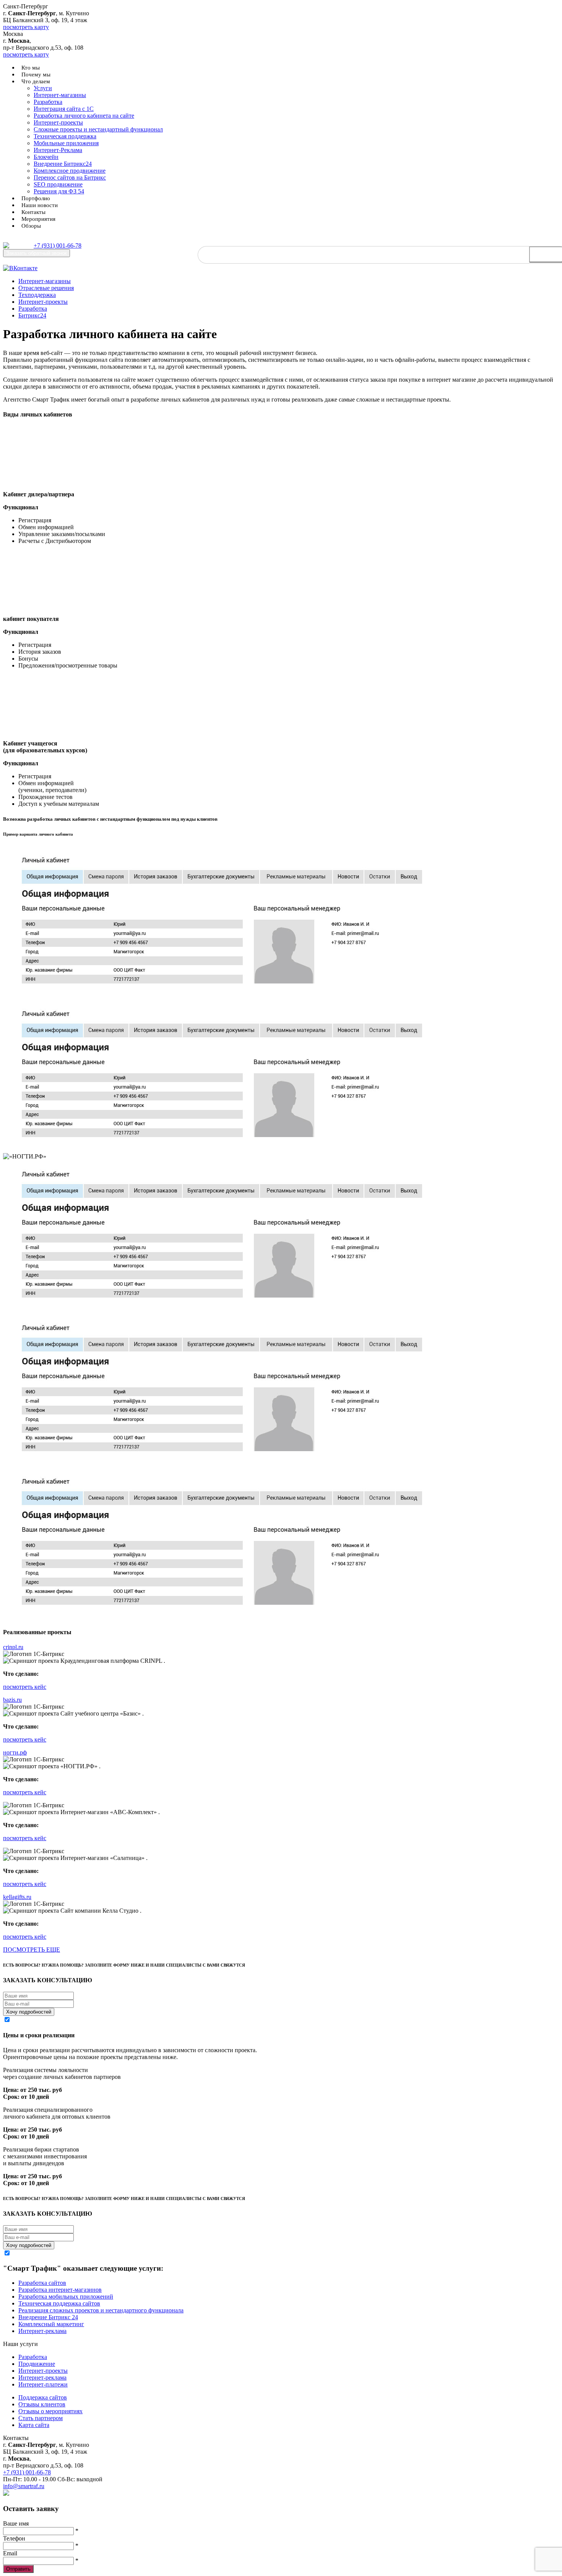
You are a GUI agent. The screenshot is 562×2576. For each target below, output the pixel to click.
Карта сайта (34, 2425)
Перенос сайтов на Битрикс (70, 177)
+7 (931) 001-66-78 (58, 245)
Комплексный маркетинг (51, 2324)
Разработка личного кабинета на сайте (84, 116)
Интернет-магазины (60, 95)
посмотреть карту (26, 27)
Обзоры (31, 226)
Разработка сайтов (42, 2283)
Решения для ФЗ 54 (59, 191)
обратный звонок (37, 253)
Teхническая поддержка (65, 136)
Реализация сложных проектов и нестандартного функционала (101, 2310)
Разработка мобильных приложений (66, 2297)
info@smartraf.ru (24, 2486)
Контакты (33, 212)
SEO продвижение (58, 184)
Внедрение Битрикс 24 (48, 2317)
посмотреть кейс (25, 1687)
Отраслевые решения (46, 288)
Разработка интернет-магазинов (60, 2290)
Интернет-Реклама (58, 150)
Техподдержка (37, 295)
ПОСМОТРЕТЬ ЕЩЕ (32, 1950)
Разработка (48, 102)
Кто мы (31, 68)
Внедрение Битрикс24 (63, 164)
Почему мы (36, 75)
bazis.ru (12, 1700)
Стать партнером (41, 2418)
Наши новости (40, 205)
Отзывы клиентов (42, 2404)
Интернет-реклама (42, 2331)
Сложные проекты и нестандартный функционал (98, 129)
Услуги (43, 88)
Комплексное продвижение (70, 171)
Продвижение (37, 2364)
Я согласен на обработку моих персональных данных (82, 2020)
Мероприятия (38, 219)
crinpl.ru (13, 1647)
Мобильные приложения (66, 143)
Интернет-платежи (43, 2384)
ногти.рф (15, 1752)
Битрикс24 (32, 315)
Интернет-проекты (58, 122)
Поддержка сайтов (43, 2397)
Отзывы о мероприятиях (50, 2411)
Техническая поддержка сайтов (59, 2303)
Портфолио (36, 198)
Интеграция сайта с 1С (64, 109)
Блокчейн (46, 157)
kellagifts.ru (17, 1897)
